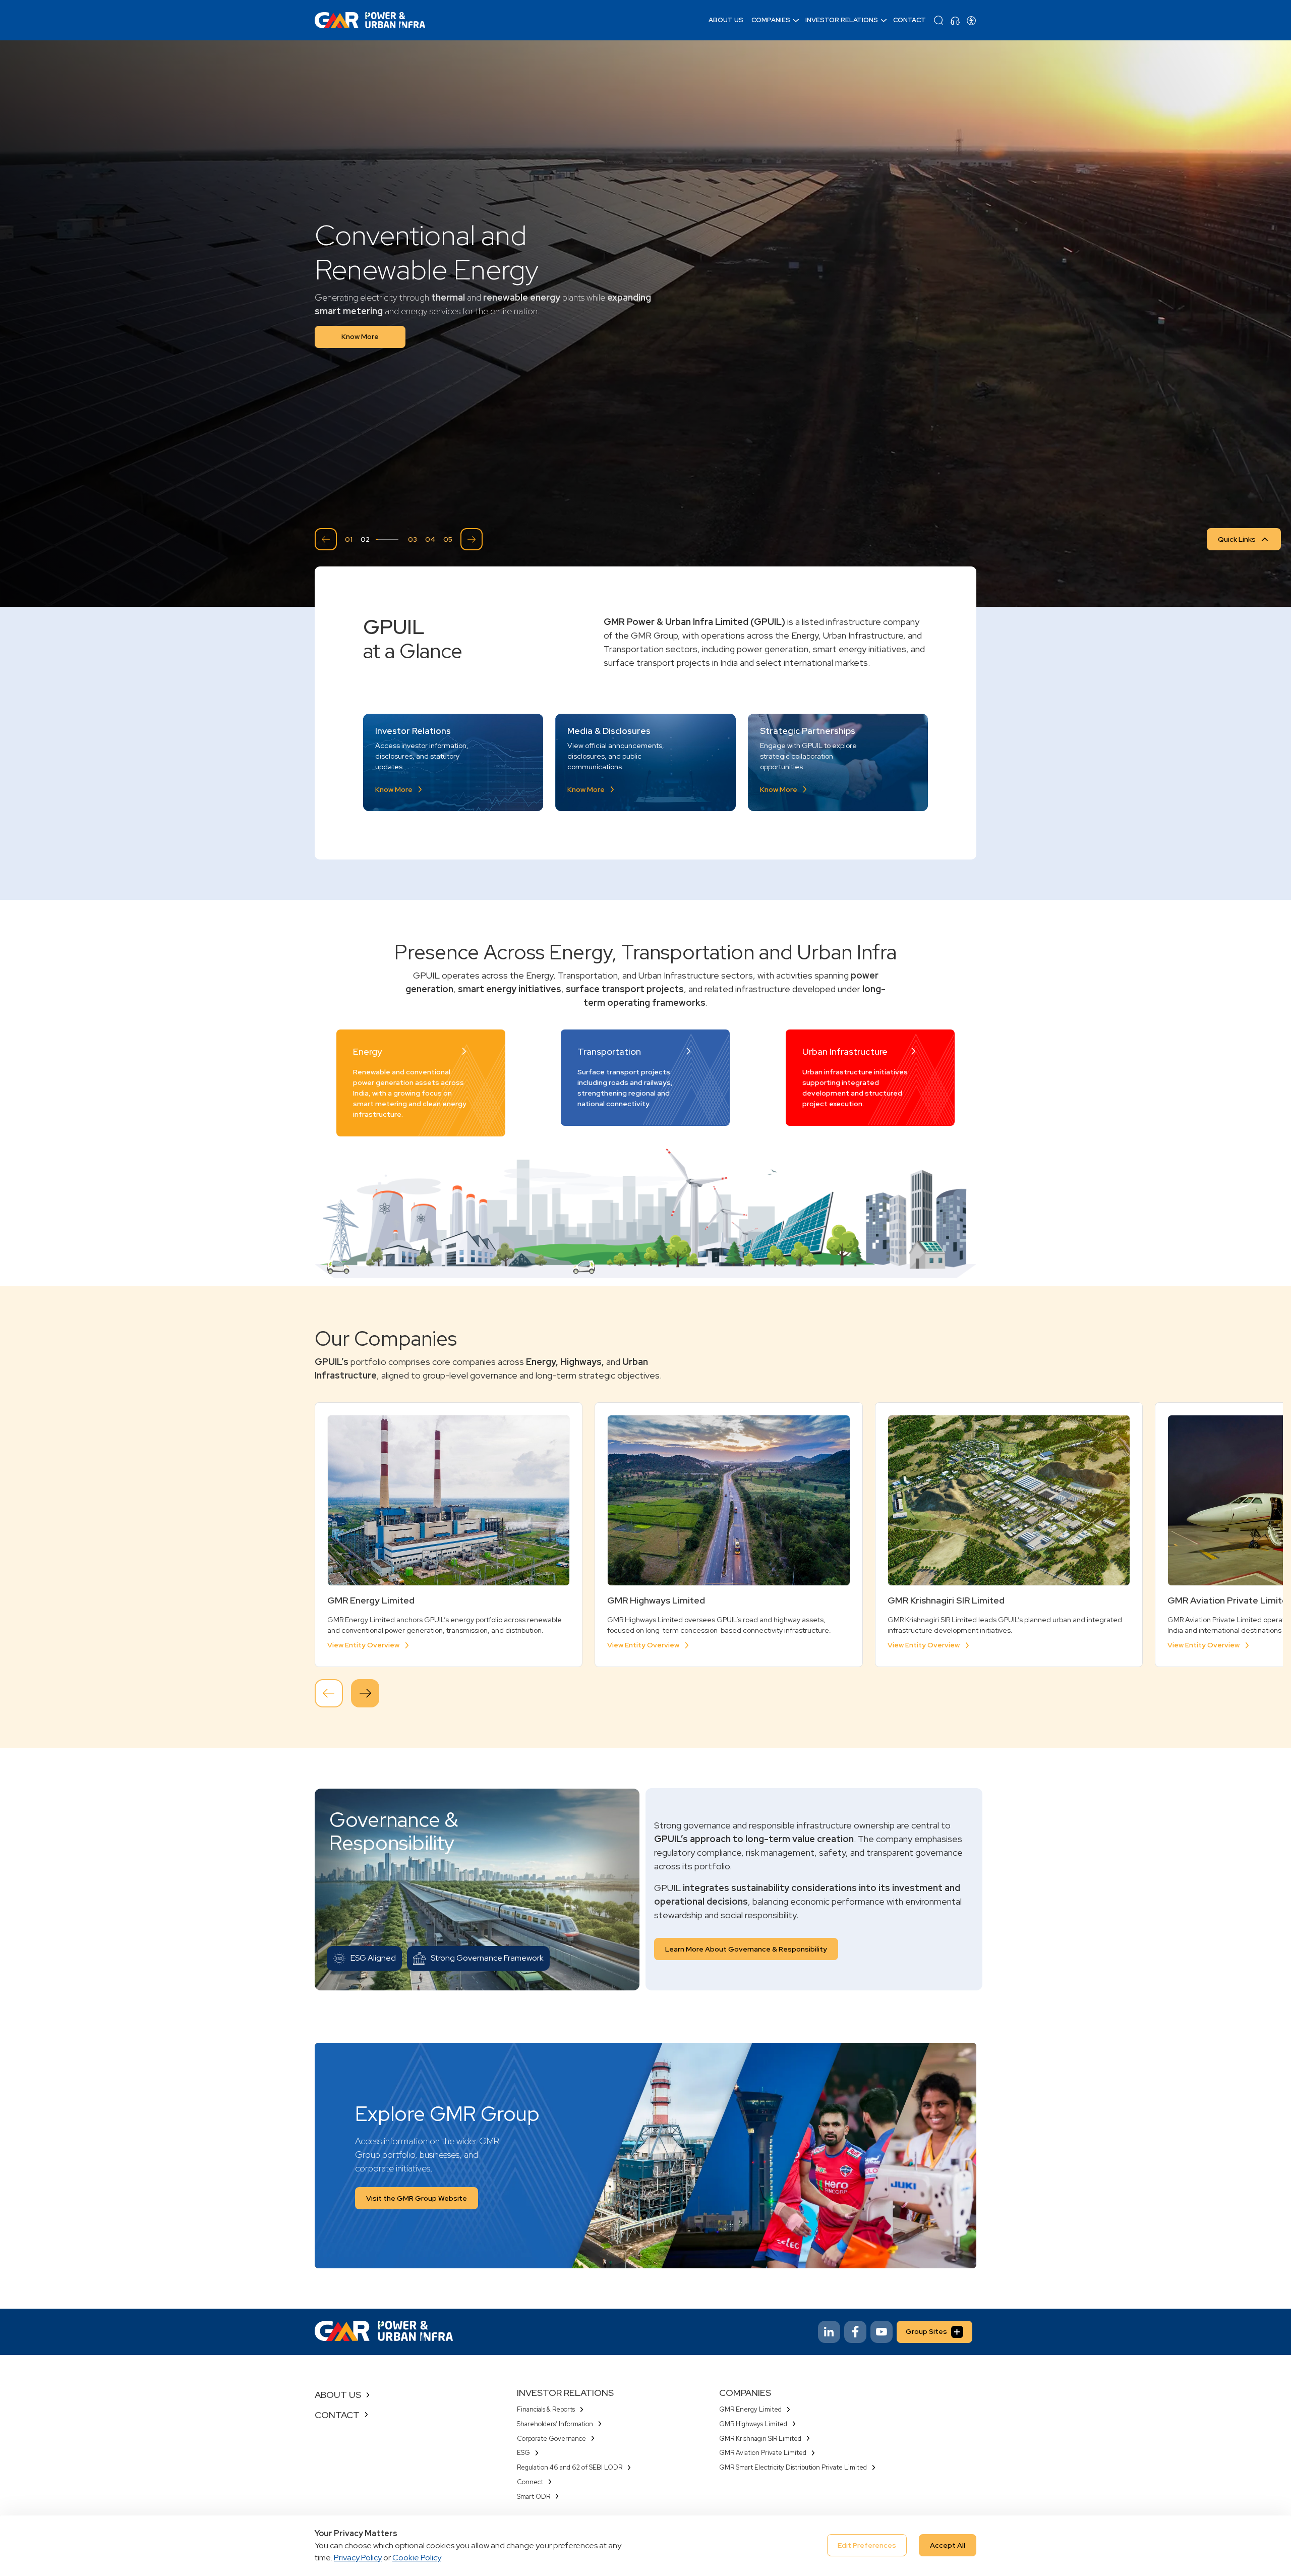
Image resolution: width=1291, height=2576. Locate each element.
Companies (771, 20)
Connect (530, 2482)
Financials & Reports (546, 2409)
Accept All (948, 2545)
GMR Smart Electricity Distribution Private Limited (793, 2467)
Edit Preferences (867, 2545)
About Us (726, 20)
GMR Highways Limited (753, 2424)
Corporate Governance (551, 2439)
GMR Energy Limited (750, 2409)
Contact (909, 20)
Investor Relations (842, 20)
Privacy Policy (358, 2558)
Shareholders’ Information (555, 2424)
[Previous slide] (326, 539)
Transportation (609, 1052)
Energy (367, 1052)
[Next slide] (472, 539)
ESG (523, 2453)
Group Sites (926, 2331)
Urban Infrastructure (845, 1052)
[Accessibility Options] (971, 20)
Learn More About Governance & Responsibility (746, 1949)
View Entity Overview (363, 1645)
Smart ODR (534, 2497)
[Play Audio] (955, 20)
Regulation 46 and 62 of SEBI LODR (570, 2467)
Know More (360, 336)
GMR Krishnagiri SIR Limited (760, 2439)
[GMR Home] (370, 20)
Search (938, 20)
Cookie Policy (417, 2558)
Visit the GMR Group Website (417, 2198)
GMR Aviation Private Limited (763, 2453)
